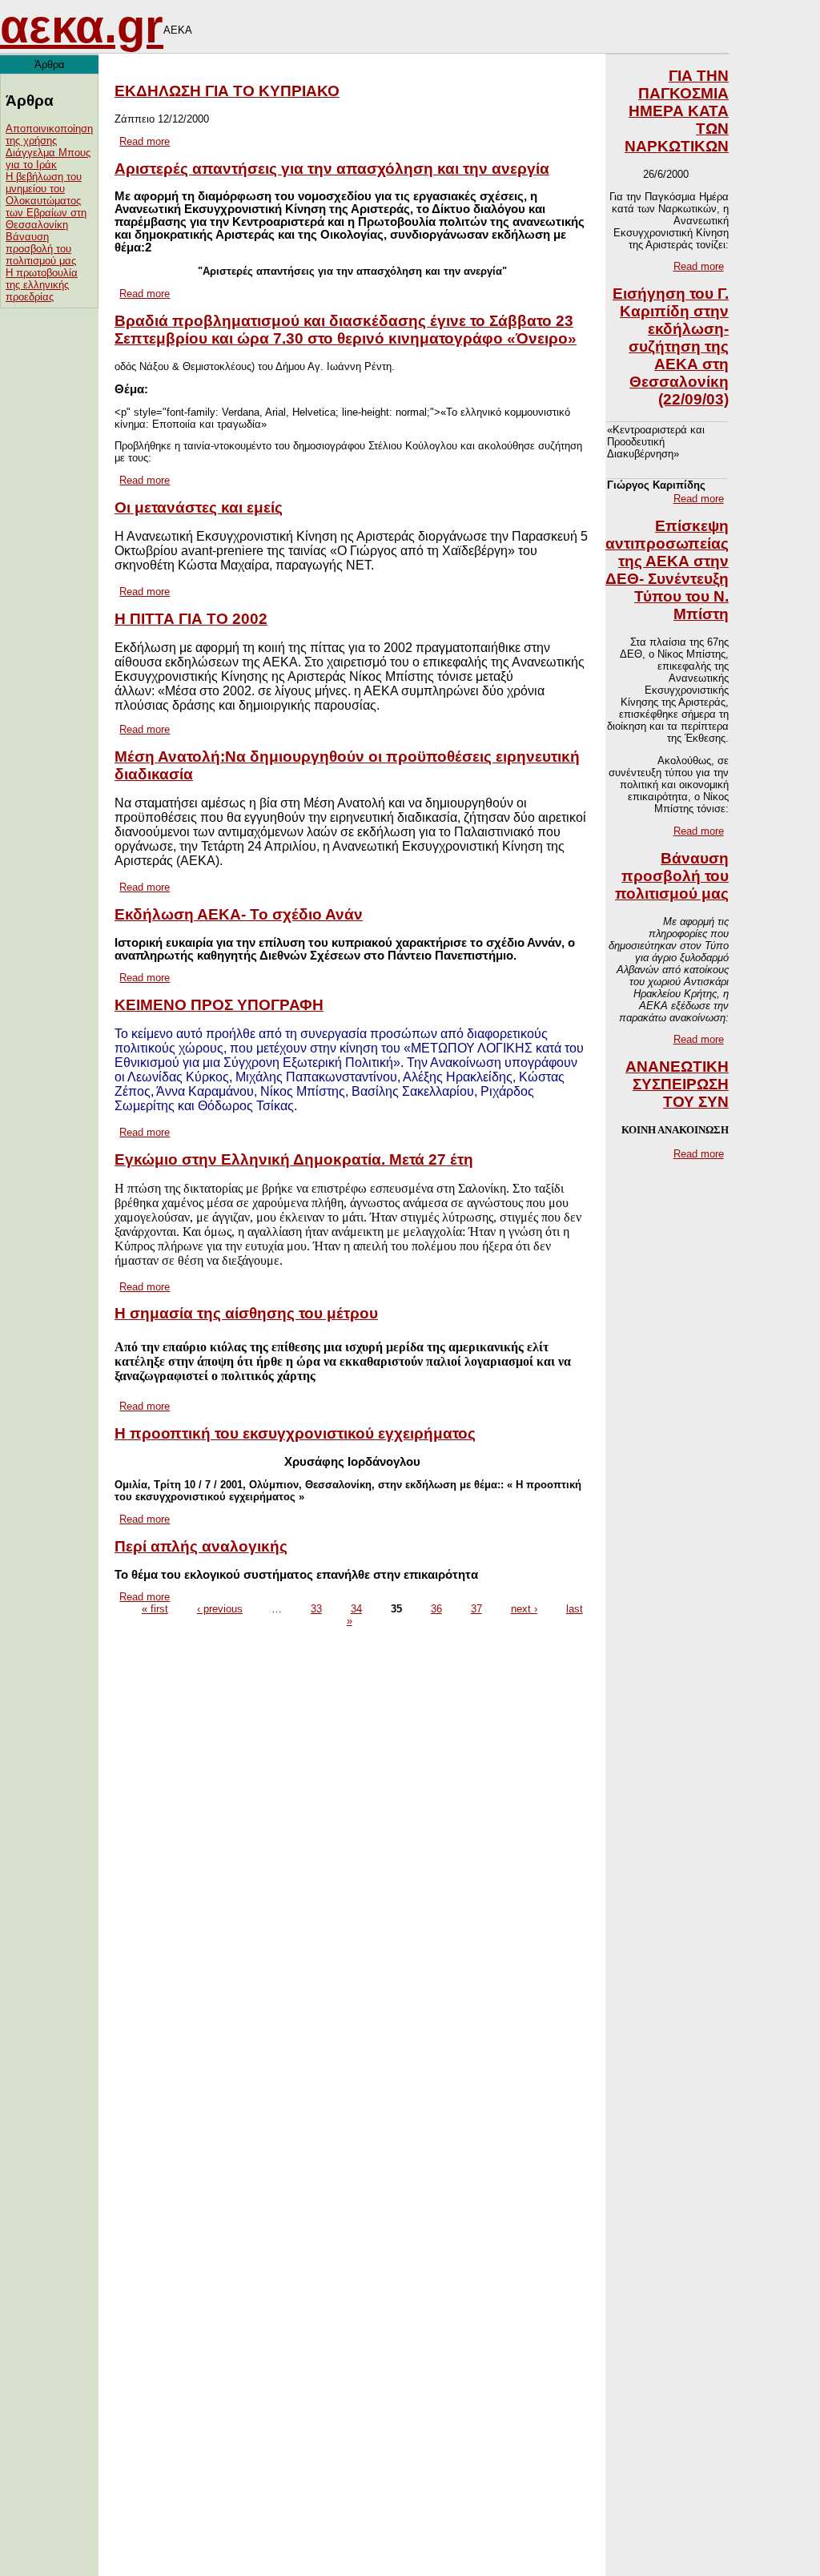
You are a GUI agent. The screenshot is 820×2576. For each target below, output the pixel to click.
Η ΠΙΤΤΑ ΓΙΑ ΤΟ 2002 (191, 619)
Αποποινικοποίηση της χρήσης (49, 135)
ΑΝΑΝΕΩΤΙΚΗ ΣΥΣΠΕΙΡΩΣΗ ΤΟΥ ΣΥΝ (677, 1084)
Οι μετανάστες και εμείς (199, 507)
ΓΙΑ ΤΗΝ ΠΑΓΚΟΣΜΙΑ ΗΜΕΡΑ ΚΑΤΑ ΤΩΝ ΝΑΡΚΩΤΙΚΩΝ (677, 111)
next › (524, 1609)
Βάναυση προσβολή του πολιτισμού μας (41, 249)
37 (476, 1609)
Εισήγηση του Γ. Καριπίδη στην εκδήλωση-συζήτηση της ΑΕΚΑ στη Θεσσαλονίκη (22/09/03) (671, 346)
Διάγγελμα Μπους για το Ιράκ (48, 159)
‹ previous (220, 1609)
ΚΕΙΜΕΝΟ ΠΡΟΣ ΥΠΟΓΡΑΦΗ (219, 1005)
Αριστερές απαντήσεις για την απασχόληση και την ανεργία (332, 169)
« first (155, 1609)
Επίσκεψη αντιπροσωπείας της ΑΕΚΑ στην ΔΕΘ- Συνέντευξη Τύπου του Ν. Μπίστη (667, 570)
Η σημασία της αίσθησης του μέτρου (246, 1313)
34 (356, 1609)
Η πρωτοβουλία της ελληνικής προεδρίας (42, 285)
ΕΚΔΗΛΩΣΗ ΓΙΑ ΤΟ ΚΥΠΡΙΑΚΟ (227, 91)
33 (316, 1609)
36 (436, 1609)
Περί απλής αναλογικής (201, 1546)
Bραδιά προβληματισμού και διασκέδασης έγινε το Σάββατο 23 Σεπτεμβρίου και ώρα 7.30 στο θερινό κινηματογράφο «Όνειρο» (346, 330)
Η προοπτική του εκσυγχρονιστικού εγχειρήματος (295, 1433)
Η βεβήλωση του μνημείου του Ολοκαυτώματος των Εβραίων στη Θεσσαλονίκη (46, 201)
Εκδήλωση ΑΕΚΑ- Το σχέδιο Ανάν (239, 914)
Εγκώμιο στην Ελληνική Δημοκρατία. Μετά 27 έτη (294, 1159)
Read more (145, 141)
